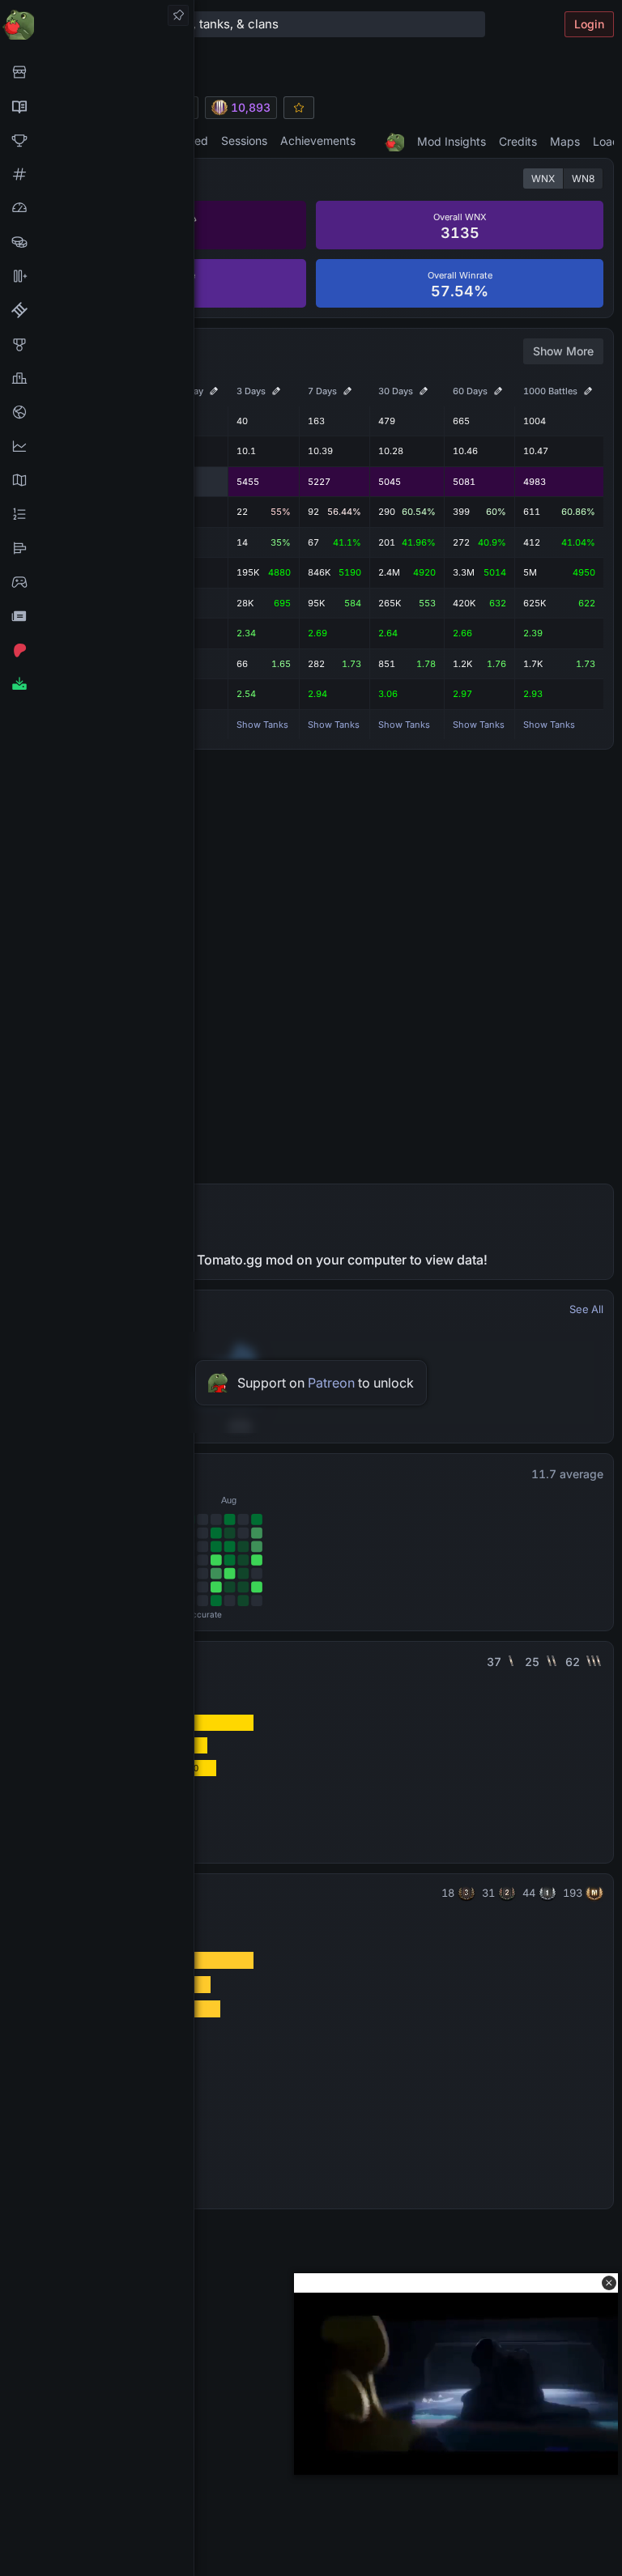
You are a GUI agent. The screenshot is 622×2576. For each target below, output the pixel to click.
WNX (543, 179)
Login (589, 24)
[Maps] (97, 480)
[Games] (97, 582)
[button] (609, 2283)
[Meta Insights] (97, 446)
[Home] (97, 24)
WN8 (583, 179)
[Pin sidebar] (178, 15)
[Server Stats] (97, 412)
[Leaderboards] (97, 514)
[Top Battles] (97, 378)
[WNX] (97, 106)
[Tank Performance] (97, 208)
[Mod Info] (97, 684)
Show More (563, 351)
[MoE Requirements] (97, 310)
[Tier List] (97, 548)
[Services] (97, 72)
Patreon (331, 1383)
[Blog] (97, 616)
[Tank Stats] (97, 174)
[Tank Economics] (97, 242)
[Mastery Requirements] (97, 344)
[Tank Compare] (97, 276)
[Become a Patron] (97, 650)
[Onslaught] (97, 140)
